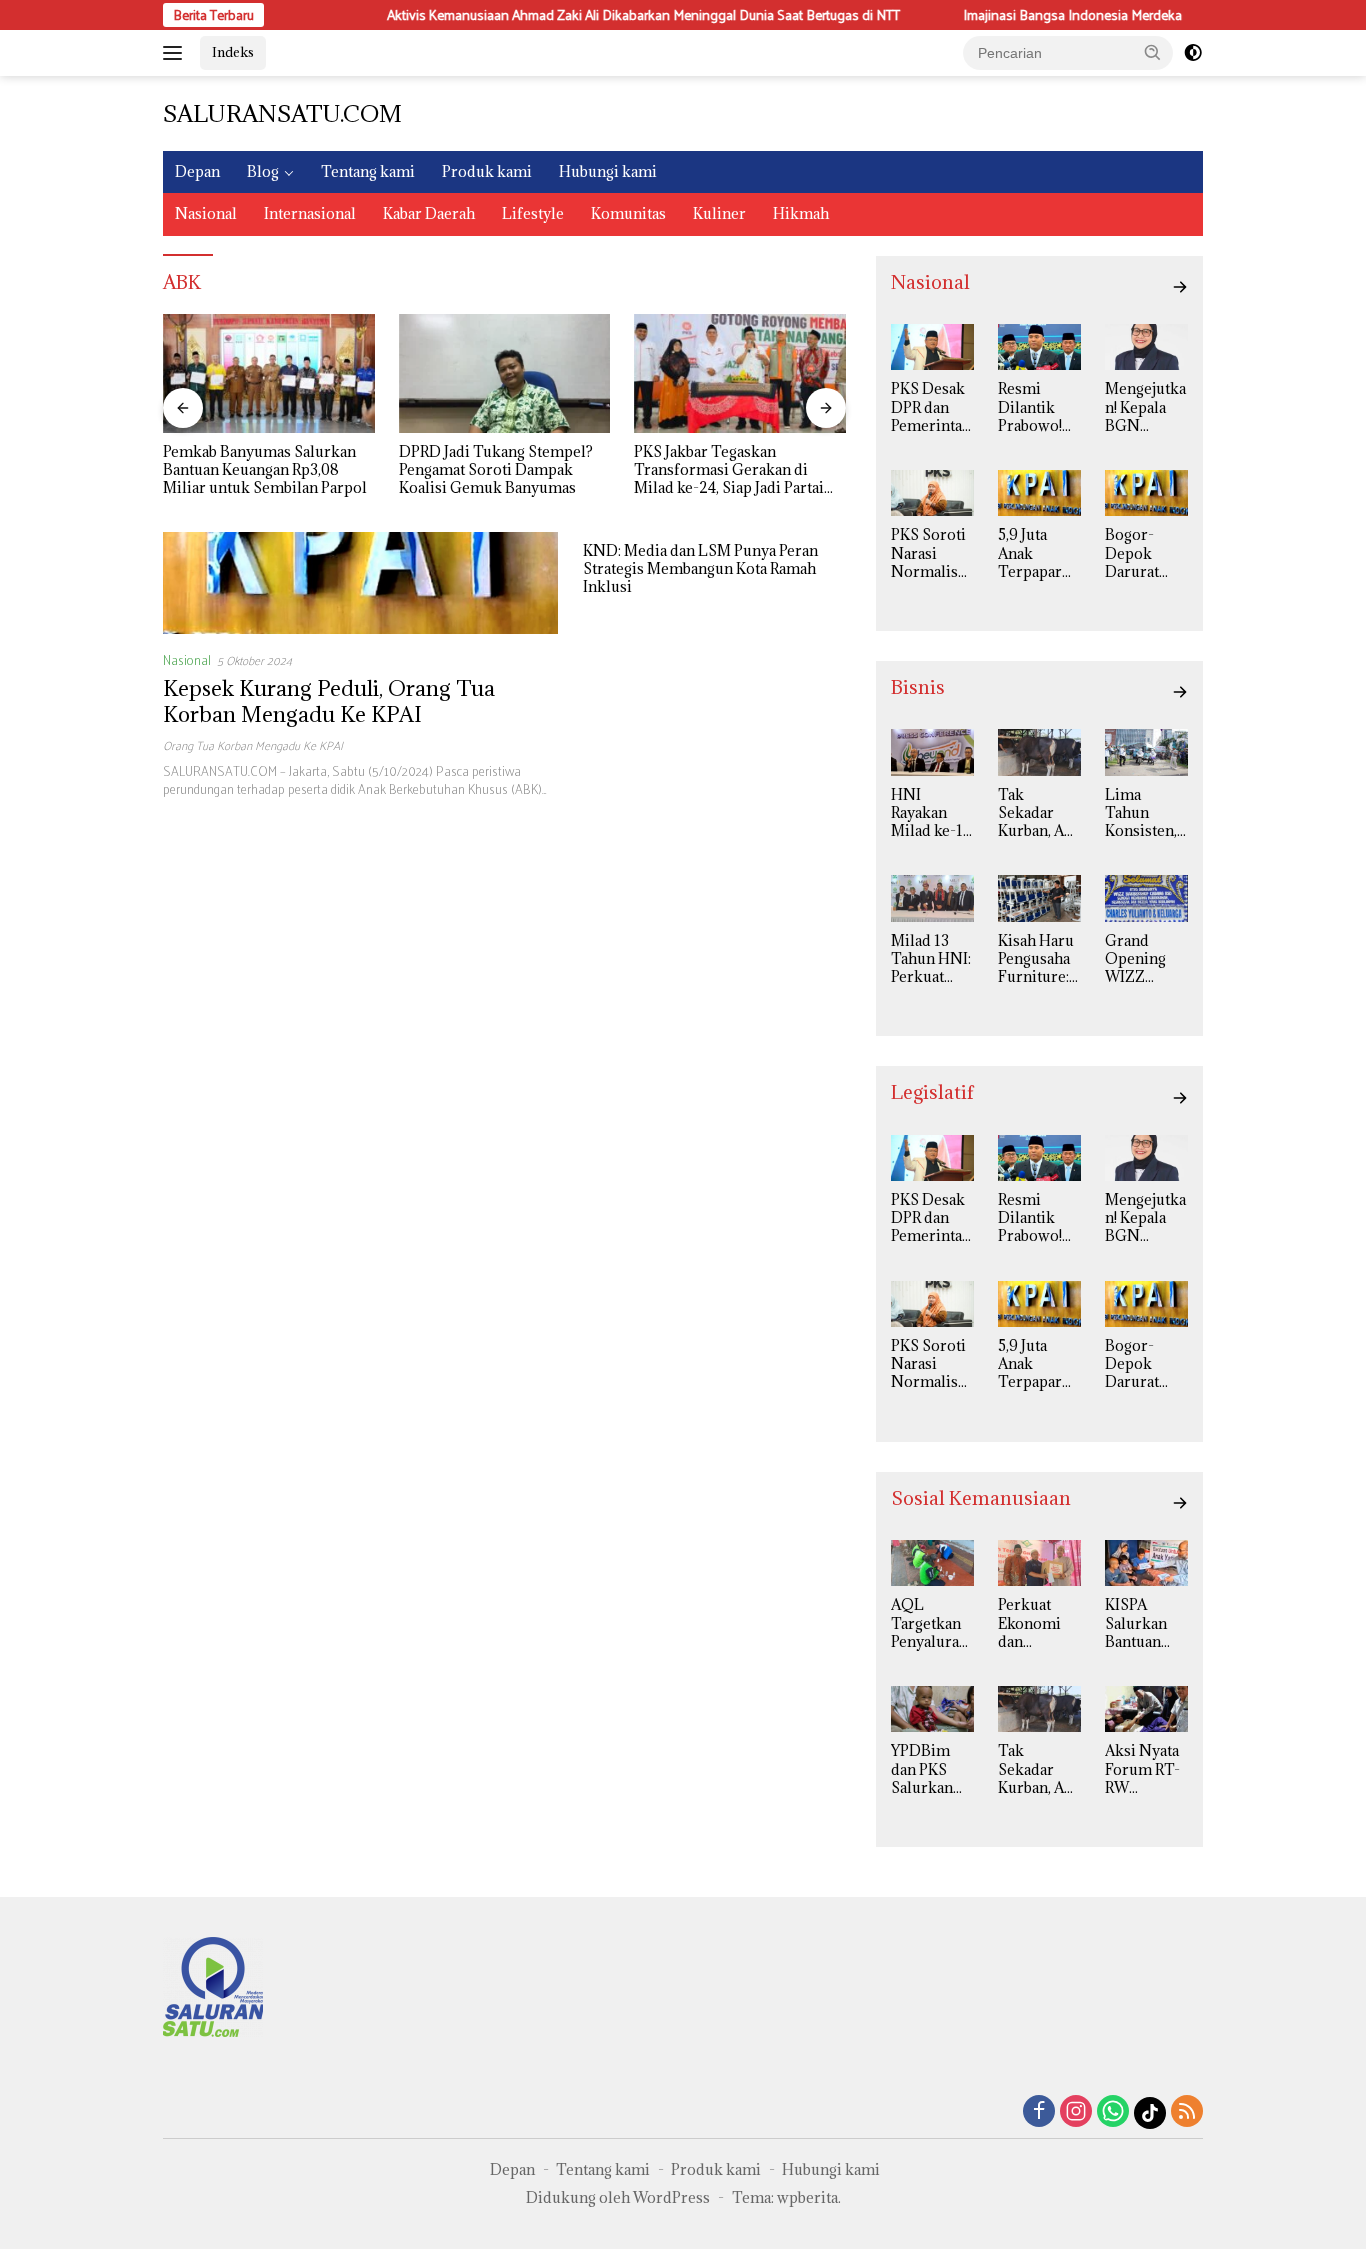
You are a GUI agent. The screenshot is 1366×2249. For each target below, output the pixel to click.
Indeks (233, 52)
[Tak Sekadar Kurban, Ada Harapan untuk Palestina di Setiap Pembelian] (1039, 752)
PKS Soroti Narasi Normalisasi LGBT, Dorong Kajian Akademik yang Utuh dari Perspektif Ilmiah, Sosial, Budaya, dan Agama (931, 553)
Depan (197, 171)
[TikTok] (1150, 2113)
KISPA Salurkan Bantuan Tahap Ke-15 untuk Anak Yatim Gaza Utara (1143, 1623)
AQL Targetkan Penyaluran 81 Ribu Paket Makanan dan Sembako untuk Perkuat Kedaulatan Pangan (929, 1623)
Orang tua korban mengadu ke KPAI (253, 745)
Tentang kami (368, 171)
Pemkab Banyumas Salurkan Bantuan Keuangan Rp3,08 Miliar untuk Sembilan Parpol (265, 470)
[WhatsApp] (1113, 2112)
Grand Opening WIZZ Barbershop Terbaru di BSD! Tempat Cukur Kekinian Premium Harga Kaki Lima (1145, 959)
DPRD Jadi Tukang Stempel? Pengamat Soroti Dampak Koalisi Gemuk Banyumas (496, 470)
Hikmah (801, 213)
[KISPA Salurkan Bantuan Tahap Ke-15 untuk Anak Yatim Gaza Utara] (1146, 1563)
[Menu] (176, 53)
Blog (263, 171)
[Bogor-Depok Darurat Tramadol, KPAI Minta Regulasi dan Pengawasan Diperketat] (1146, 493)
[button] (1153, 52)
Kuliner (719, 213)
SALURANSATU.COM (282, 113)
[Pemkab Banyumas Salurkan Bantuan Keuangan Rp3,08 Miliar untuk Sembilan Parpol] (269, 373)
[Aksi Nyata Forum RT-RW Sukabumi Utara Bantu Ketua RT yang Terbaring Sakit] (1146, 1709)
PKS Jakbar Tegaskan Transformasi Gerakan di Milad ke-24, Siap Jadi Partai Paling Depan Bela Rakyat (729, 470)
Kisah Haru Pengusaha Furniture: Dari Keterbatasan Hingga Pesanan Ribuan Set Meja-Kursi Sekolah (1037, 959)
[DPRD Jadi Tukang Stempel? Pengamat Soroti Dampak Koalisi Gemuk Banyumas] (505, 373)
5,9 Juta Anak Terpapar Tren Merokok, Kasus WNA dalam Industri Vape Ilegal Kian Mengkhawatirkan (1038, 553)
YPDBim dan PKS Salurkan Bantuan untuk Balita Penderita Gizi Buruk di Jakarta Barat (929, 1769)
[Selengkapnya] (1180, 287)
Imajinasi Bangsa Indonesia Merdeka (1056, 15)
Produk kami (487, 171)
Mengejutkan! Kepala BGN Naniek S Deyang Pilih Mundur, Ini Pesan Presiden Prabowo (1146, 407)
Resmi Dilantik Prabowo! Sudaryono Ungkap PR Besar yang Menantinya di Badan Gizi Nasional (1038, 407)
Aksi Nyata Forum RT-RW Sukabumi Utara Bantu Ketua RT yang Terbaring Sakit (1145, 1769)
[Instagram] (1076, 2112)
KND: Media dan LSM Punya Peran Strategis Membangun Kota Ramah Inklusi (700, 569)
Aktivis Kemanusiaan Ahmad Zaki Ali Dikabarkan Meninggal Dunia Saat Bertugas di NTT (627, 15)
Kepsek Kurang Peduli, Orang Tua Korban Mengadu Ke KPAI (329, 701)
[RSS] (1187, 2112)
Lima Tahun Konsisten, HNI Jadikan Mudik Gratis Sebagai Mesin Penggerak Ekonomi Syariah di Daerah (1141, 813)
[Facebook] (1039, 2112)
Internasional (310, 213)
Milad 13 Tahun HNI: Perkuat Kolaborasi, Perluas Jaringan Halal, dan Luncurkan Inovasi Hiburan (931, 959)
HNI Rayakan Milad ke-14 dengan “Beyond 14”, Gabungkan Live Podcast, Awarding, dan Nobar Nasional (931, 813)
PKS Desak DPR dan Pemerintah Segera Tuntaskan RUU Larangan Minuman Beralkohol (931, 407)
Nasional (206, 213)
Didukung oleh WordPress (618, 2197)
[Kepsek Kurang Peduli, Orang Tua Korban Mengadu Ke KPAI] (360, 583)
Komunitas (628, 213)
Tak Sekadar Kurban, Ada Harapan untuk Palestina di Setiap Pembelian (1039, 813)
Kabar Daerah (429, 213)
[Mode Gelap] (1193, 53)
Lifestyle (533, 213)
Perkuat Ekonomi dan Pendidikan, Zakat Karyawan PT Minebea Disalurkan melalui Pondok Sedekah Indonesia (1039, 1623)
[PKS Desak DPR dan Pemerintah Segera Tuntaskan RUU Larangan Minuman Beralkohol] (932, 347)
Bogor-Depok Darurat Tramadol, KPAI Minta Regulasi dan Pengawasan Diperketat (1146, 553)
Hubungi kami (608, 171)
